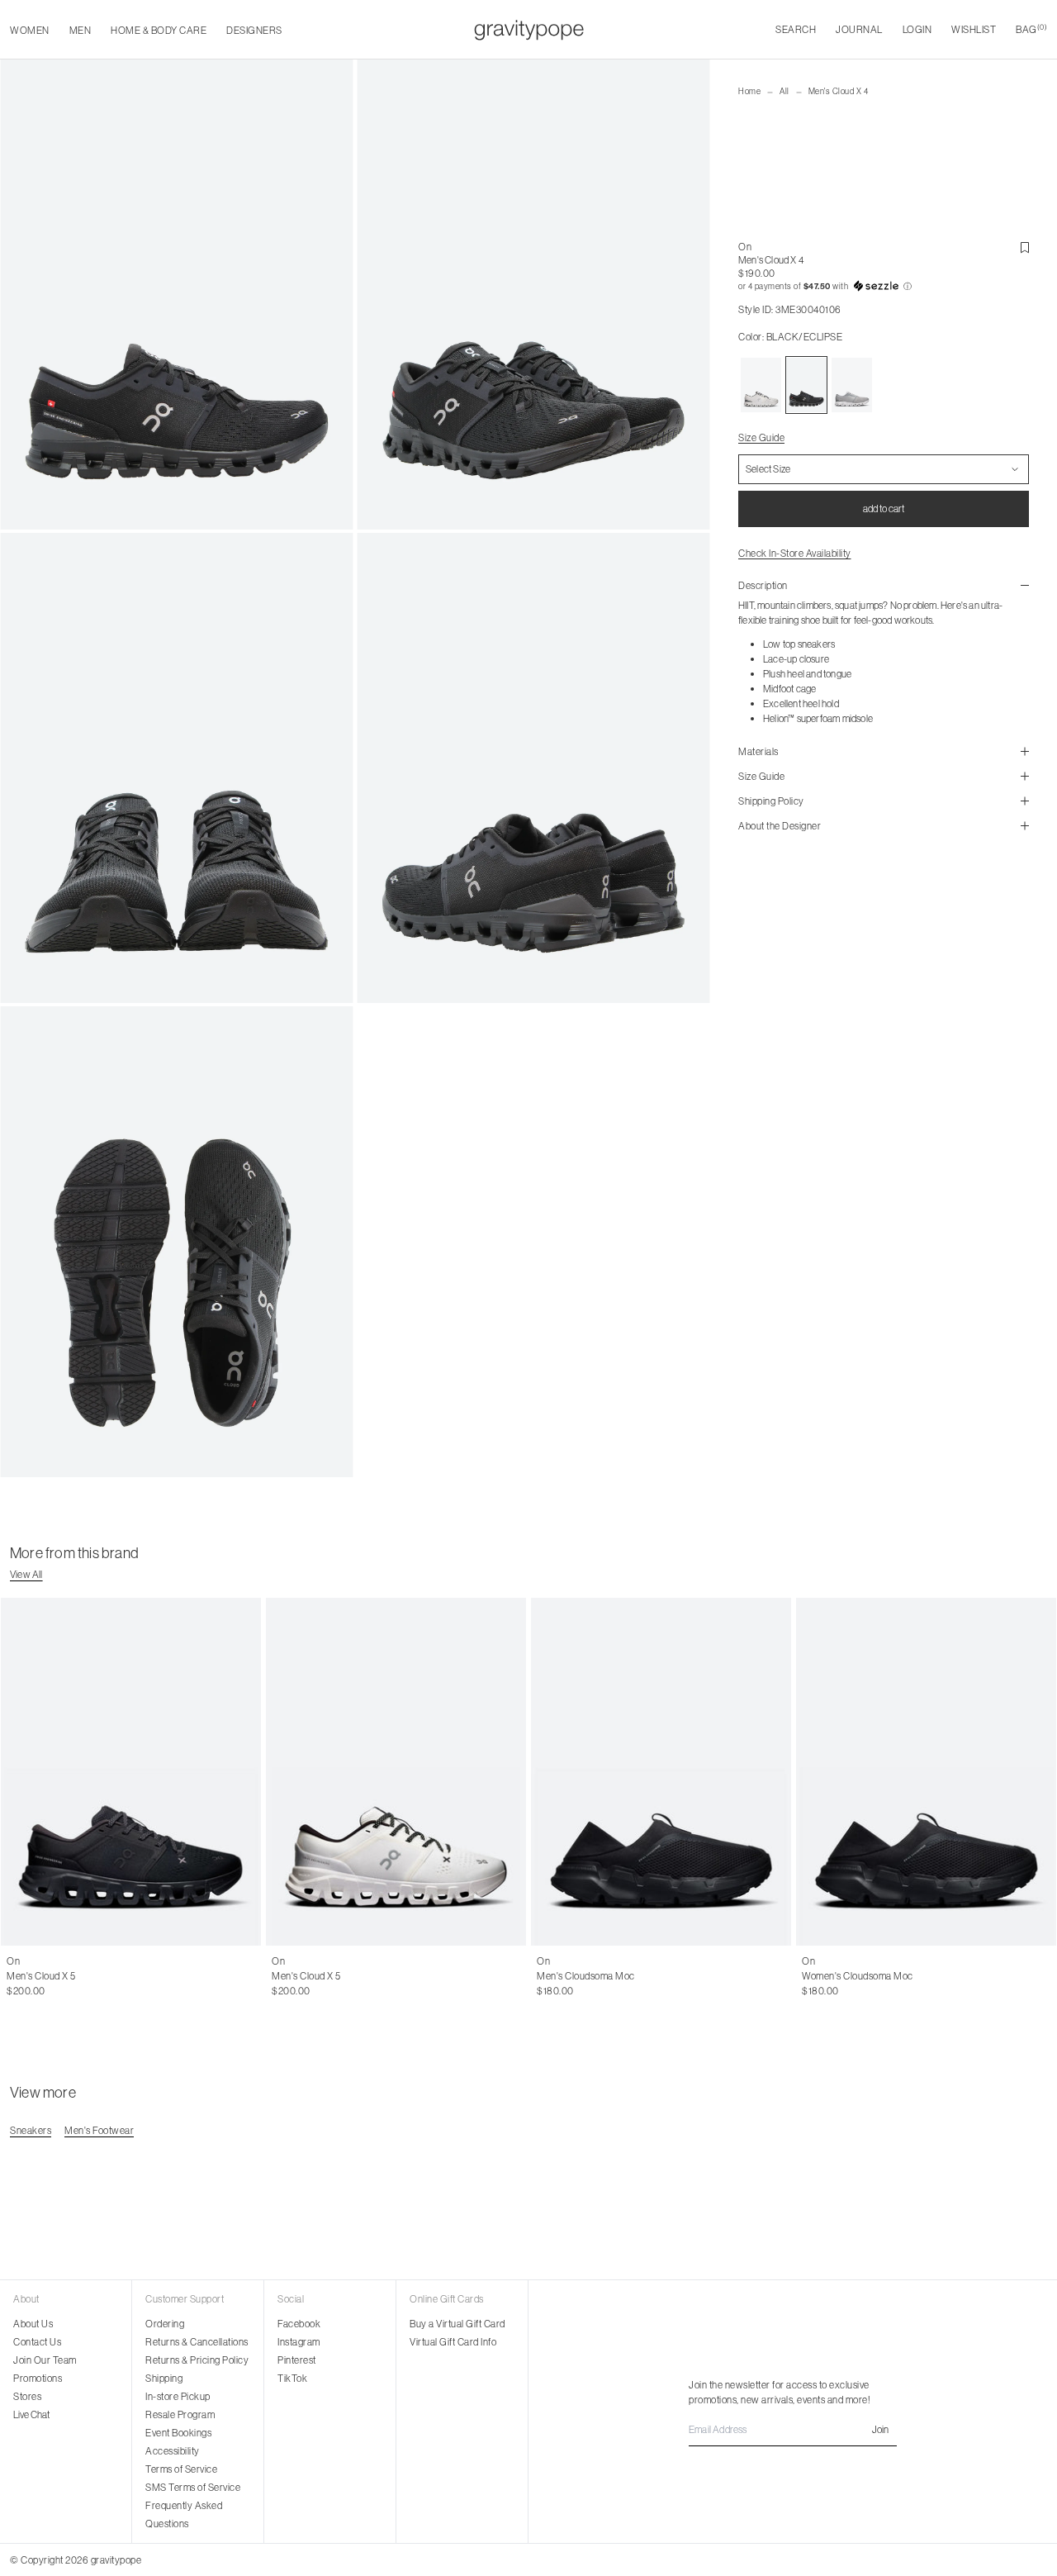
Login (917, 29)
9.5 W (981, 1976)
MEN (81, 30)
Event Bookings (178, 2433)
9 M (39, 1976)
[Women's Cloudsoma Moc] (926, 1772)
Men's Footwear (99, 2130)
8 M (15, 1976)
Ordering (165, 2324)
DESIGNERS (254, 30)
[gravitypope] (529, 30)
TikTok (292, 2378)
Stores (27, 2396)
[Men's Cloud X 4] (761, 385)
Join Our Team (45, 2360)
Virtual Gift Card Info (453, 2342)
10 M (95, 1976)
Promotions (38, 2378)
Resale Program (180, 2414)
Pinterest (297, 2360)
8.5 (211, 1976)
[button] (884, 287)
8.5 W (924, 1976)
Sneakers (31, 2130)
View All (26, 1574)
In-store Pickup (178, 2396)
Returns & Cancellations (197, 2342)
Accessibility (173, 2451)
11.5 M (185, 1976)
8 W (897, 1976)
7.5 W (869, 1976)
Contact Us (37, 2342)
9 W (953, 1976)
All (784, 91)
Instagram (299, 2342)
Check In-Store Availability (795, 553)
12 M (547, 1991)
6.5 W (815, 1976)
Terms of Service (181, 2469)
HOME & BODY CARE (159, 30)
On (745, 247)
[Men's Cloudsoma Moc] (661, 1772)
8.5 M (284, 1976)
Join (880, 2429)
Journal (859, 29)
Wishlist (974, 29)
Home (749, 91)
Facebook (299, 2324)
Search (796, 29)
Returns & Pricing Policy (197, 2360)
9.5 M (66, 1976)
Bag (1031, 29)
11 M (156, 1976)
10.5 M (126, 1976)
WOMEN (30, 30)
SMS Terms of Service (193, 2487)
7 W (843, 1976)
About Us (33, 2324)
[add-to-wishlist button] (1025, 248)
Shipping (164, 2378)
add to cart (884, 509)
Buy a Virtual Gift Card (457, 2324)
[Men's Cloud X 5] (131, 1772)
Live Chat (31, 2414)
